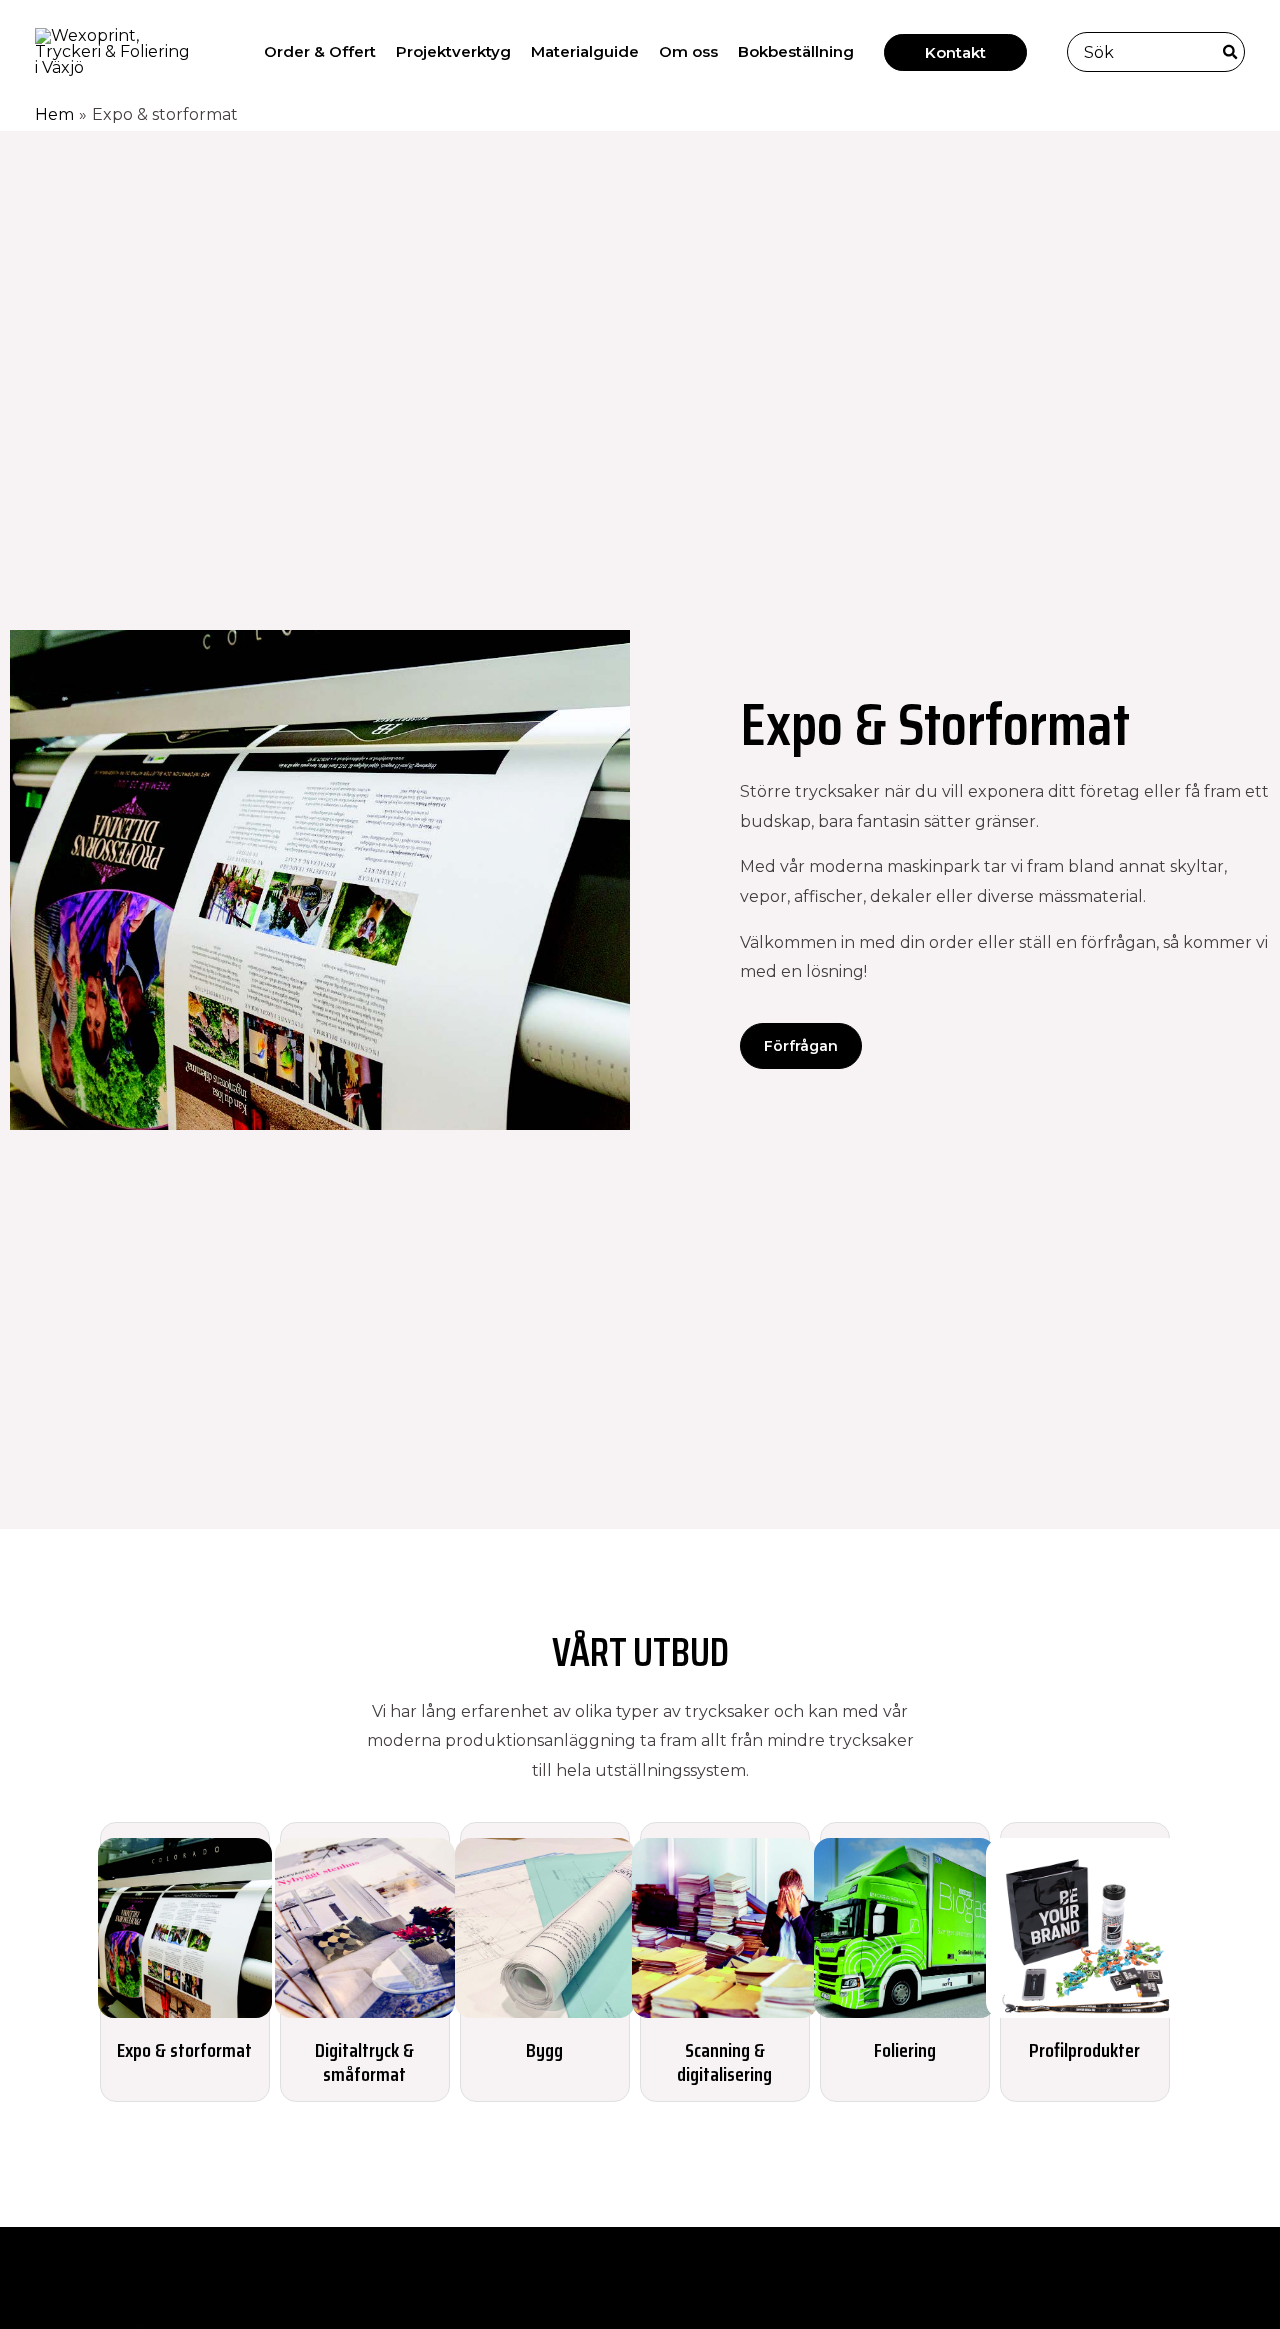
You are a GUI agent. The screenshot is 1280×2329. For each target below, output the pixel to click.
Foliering (905, 2050)
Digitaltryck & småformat (364, 2062)
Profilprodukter (1084, 2050)
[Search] (1231, 52)
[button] (955, 52)
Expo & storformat (184, 2050)
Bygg (544, 2050)
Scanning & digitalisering (724, 2062)
